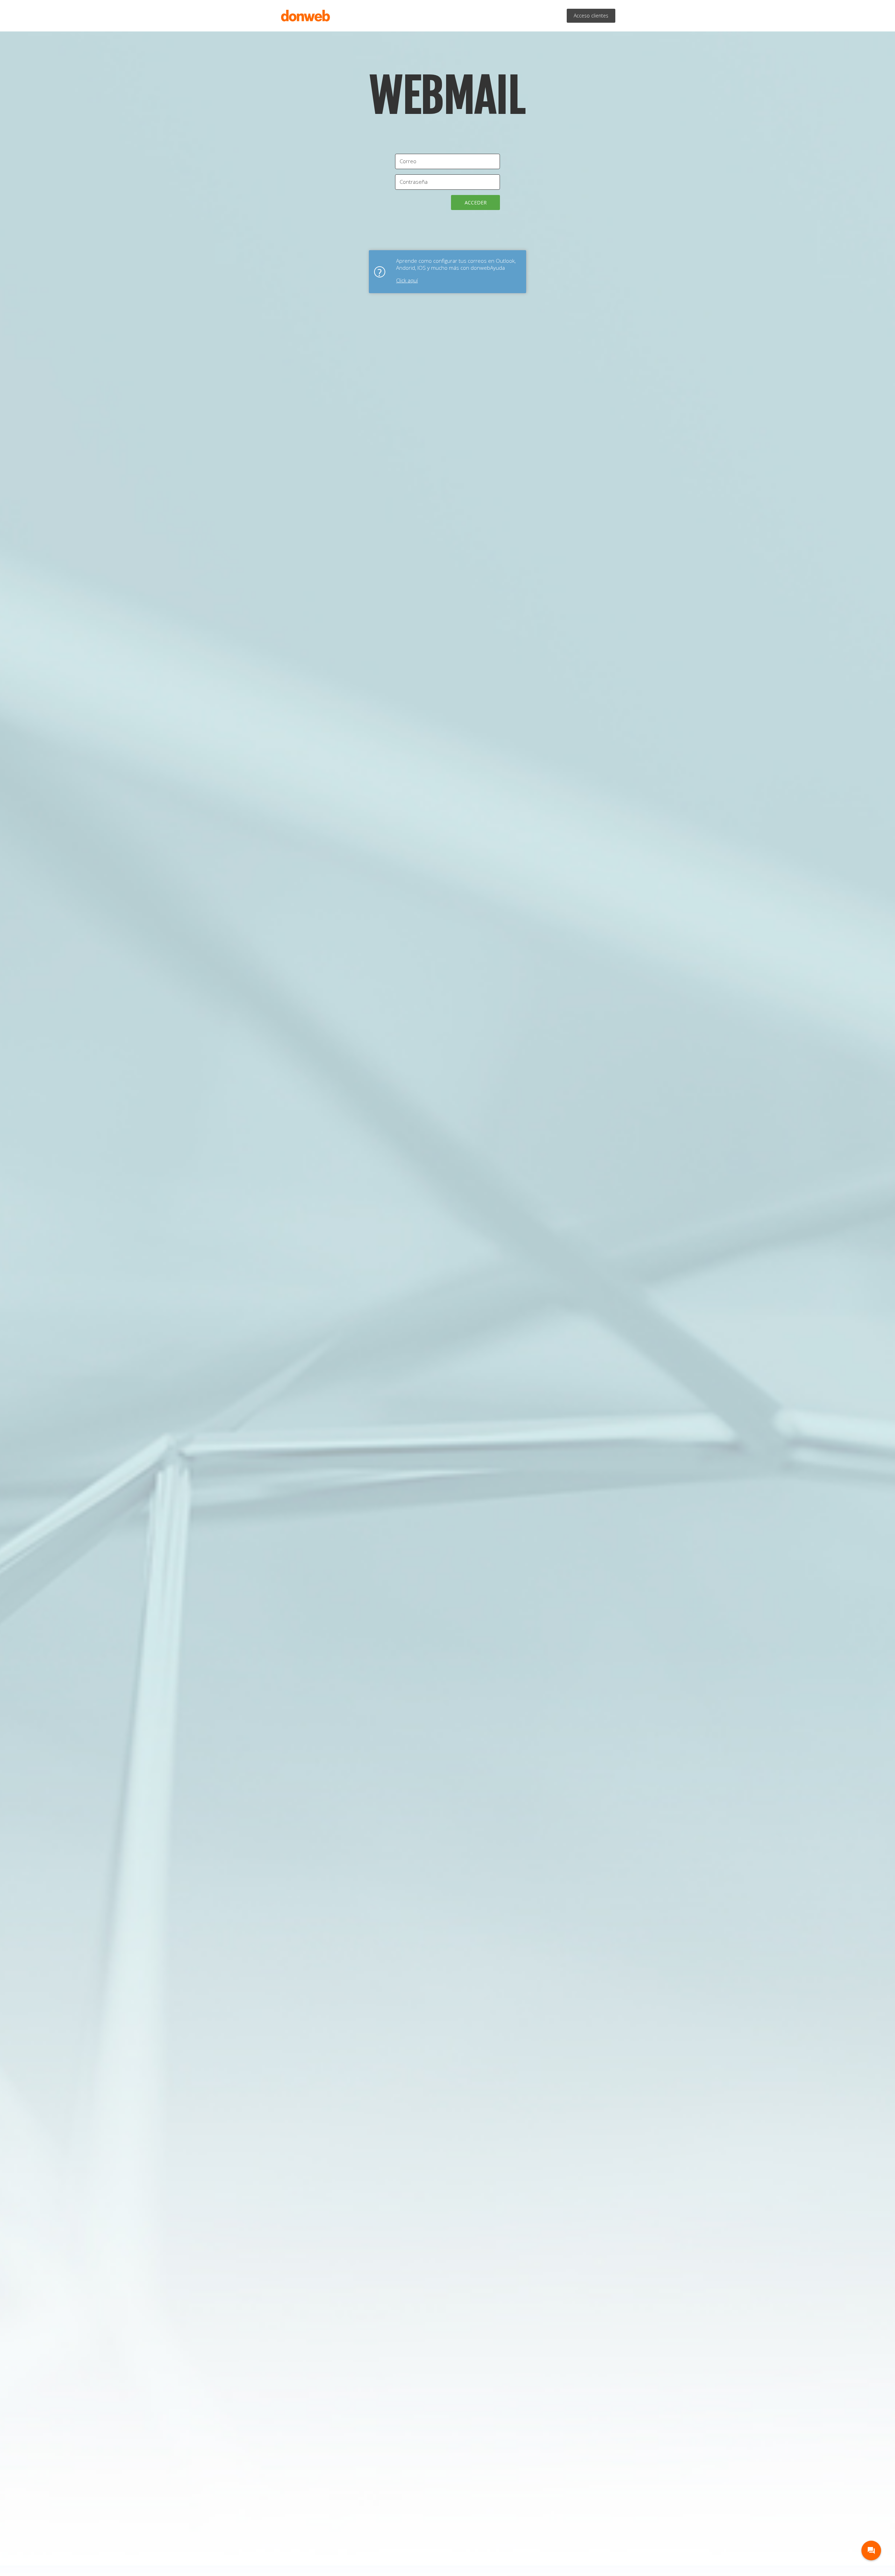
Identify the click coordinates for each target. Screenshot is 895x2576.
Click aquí (407, 280)
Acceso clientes (591, 16)
